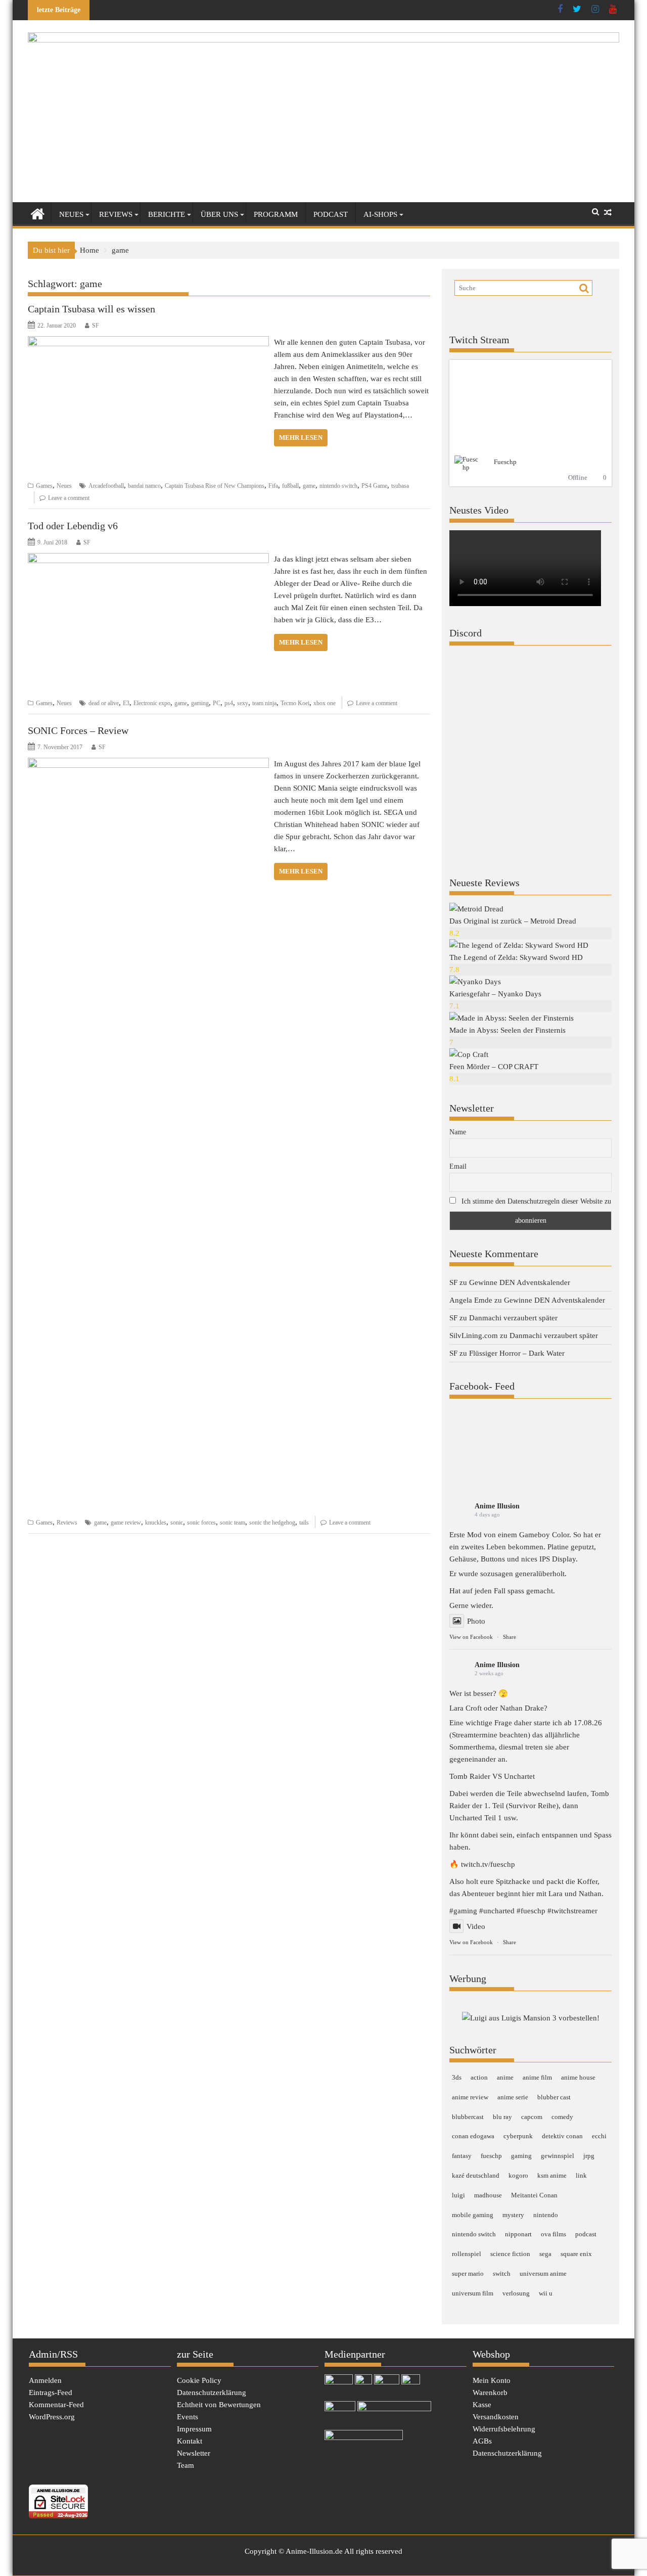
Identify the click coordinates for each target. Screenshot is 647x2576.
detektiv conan (562, 2136)
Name (458, 1132)
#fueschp (531, 1911)
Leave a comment (69, 498)
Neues (71, 214)
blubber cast (554, 2097)
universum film (473, 2293)
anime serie (513, 2097)
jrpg (589, 2156)
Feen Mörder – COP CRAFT (494, 1067)
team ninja (264, 703)
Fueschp (505, 462)
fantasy (462, 2156)
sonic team (233, 1523)
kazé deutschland (476, 2175)
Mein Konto (492, 2380)
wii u (546, 2293)
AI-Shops (380, 214)
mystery (513, 2215)
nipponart (518, 2234)
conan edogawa (473, 2136)
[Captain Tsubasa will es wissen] (148, 342)
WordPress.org (52, 2417)
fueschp (491, 2156)
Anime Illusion (497, 1506)
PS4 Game (374, 486)
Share (510, 1637)
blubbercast (468, 2117)
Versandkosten (496, 2417)
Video (476, 1926)
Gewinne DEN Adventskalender (520, 1282)
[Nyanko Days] (475, 982)
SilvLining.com (474, 1336)
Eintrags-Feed (51, 2393)
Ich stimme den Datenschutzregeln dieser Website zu (536, 1201)
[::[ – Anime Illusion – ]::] (323, 40)
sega (545, 2254)
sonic (177, 1523)
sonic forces (201, 1523)
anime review (470, 2097)
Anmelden (45, 2380)
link (581, 2175)
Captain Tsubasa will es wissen (91, 309)
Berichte (167, 214)
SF (96, 326)
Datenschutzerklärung (212, 2393)
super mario (468, 2273)
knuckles (156, 1523)
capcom (532, 2117)
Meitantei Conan (534, 2195)
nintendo (546, 2215)
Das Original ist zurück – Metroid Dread (513, 921)
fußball (290, 486)
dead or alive (104, 703)
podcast (586, 2234)
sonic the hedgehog (272, 1523)
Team (186, 2465)
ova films (553, 2234)
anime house (578, 2077)
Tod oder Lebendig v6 (73, 526)
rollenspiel (467, 2254)
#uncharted (497, 1911)
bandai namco (144, 486)
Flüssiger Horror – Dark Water (517, 1353)
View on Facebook (471, 1637)
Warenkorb (490, 2393)
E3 (126, 703)
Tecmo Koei (295, 703)
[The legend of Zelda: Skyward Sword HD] (519, 945)
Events (188, 2417)
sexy (243, 703)
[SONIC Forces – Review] (148, 764)
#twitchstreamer (572, 1911)
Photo (476, 1621)
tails (304, 1523)
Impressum (194, 2429)
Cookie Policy (199, 2380)
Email (458, 1166)
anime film (537, 2077)
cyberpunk (518, 2136)
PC (217, 703)
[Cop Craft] (469, 1054)
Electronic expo (152, 703)
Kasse (482, 2405)
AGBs (482, 2441)
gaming (200, 703)
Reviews (116, 214)
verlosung (516, 2293)
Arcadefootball (106, 486)
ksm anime (552, 2175)
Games (44, 486)
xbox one (325, 703)
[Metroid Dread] (476, 909)
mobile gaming (473, 2215)
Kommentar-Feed (56, 2405)
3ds (457, 2077)
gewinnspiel (558, 2156)
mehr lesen (301, 438)
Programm (276, 214)
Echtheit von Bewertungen (219, 2405)
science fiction (510, 2254)
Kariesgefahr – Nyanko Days (495, 994)
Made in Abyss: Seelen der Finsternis (507, 1030)
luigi (458, 2195)
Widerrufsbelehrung (504, 2429)
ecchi (599, 2136)
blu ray (502, 2117)
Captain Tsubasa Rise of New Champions (215, 486)
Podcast (331, 214)
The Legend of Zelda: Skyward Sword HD (516, 957)
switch (502, 2273)
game (309, 486)
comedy (562, 2117)
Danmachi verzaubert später (513, 1318)
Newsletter (194, 2453)
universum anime (543, 2273)
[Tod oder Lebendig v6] (148, 559)
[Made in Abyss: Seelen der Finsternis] (512, 1018)
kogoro (518, 2175)
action (479, 2077)
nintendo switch (338, 486)
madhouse (488, 2195)
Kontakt (190, 2441)
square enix (576, 2254)
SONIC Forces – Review (78, 730)
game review (126, 1523)
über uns (219, 214)
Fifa (273, 486)
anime (505, 2077)
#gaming (463, 1911)
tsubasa (400, 486)
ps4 (229, 703)
